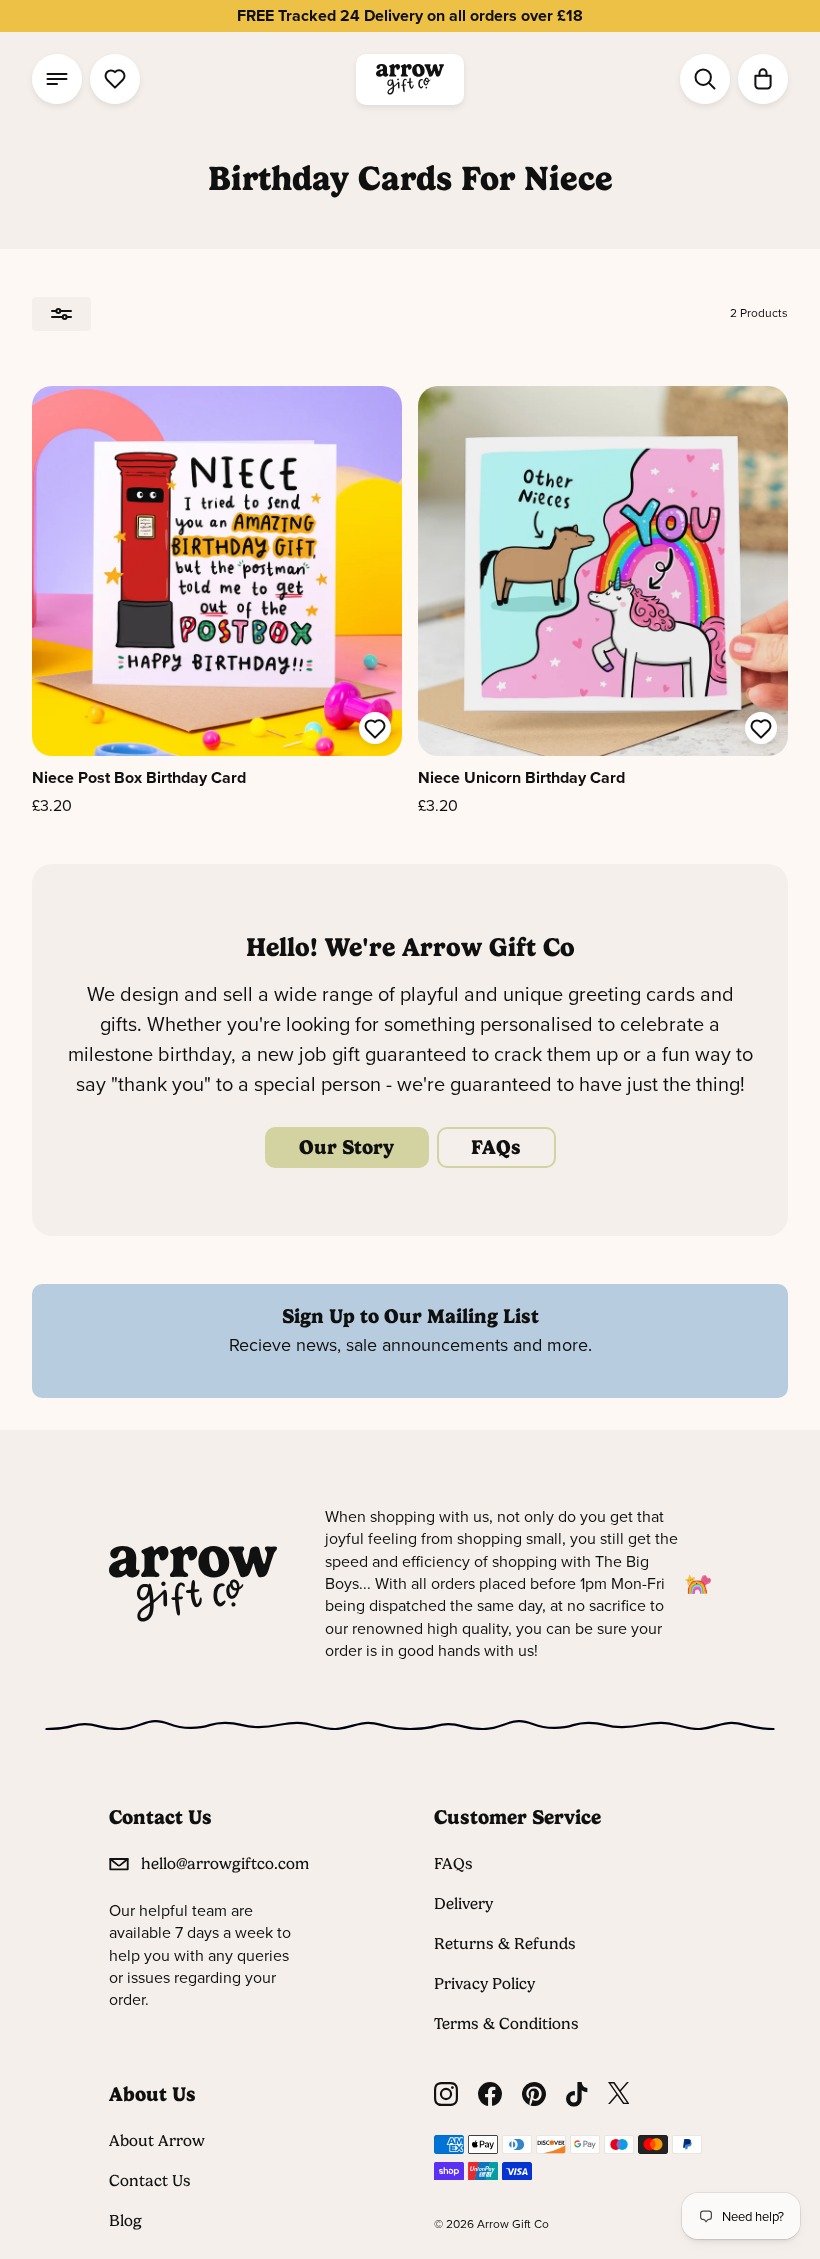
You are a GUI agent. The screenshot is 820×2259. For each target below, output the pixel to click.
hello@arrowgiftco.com (225, 1863)
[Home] (410, 79)
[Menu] (57, 79)
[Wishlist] (115, 79)
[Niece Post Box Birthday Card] (217, 571)
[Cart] (763, 79)
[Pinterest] (534, 2094)
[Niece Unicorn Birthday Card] (603, 571)
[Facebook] (490, 2094)
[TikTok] (577, 2094)
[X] (619, 2094)
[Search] (705, 79)
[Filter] (61, 314)
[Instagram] (446, 2094)
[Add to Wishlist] (375, 731)
